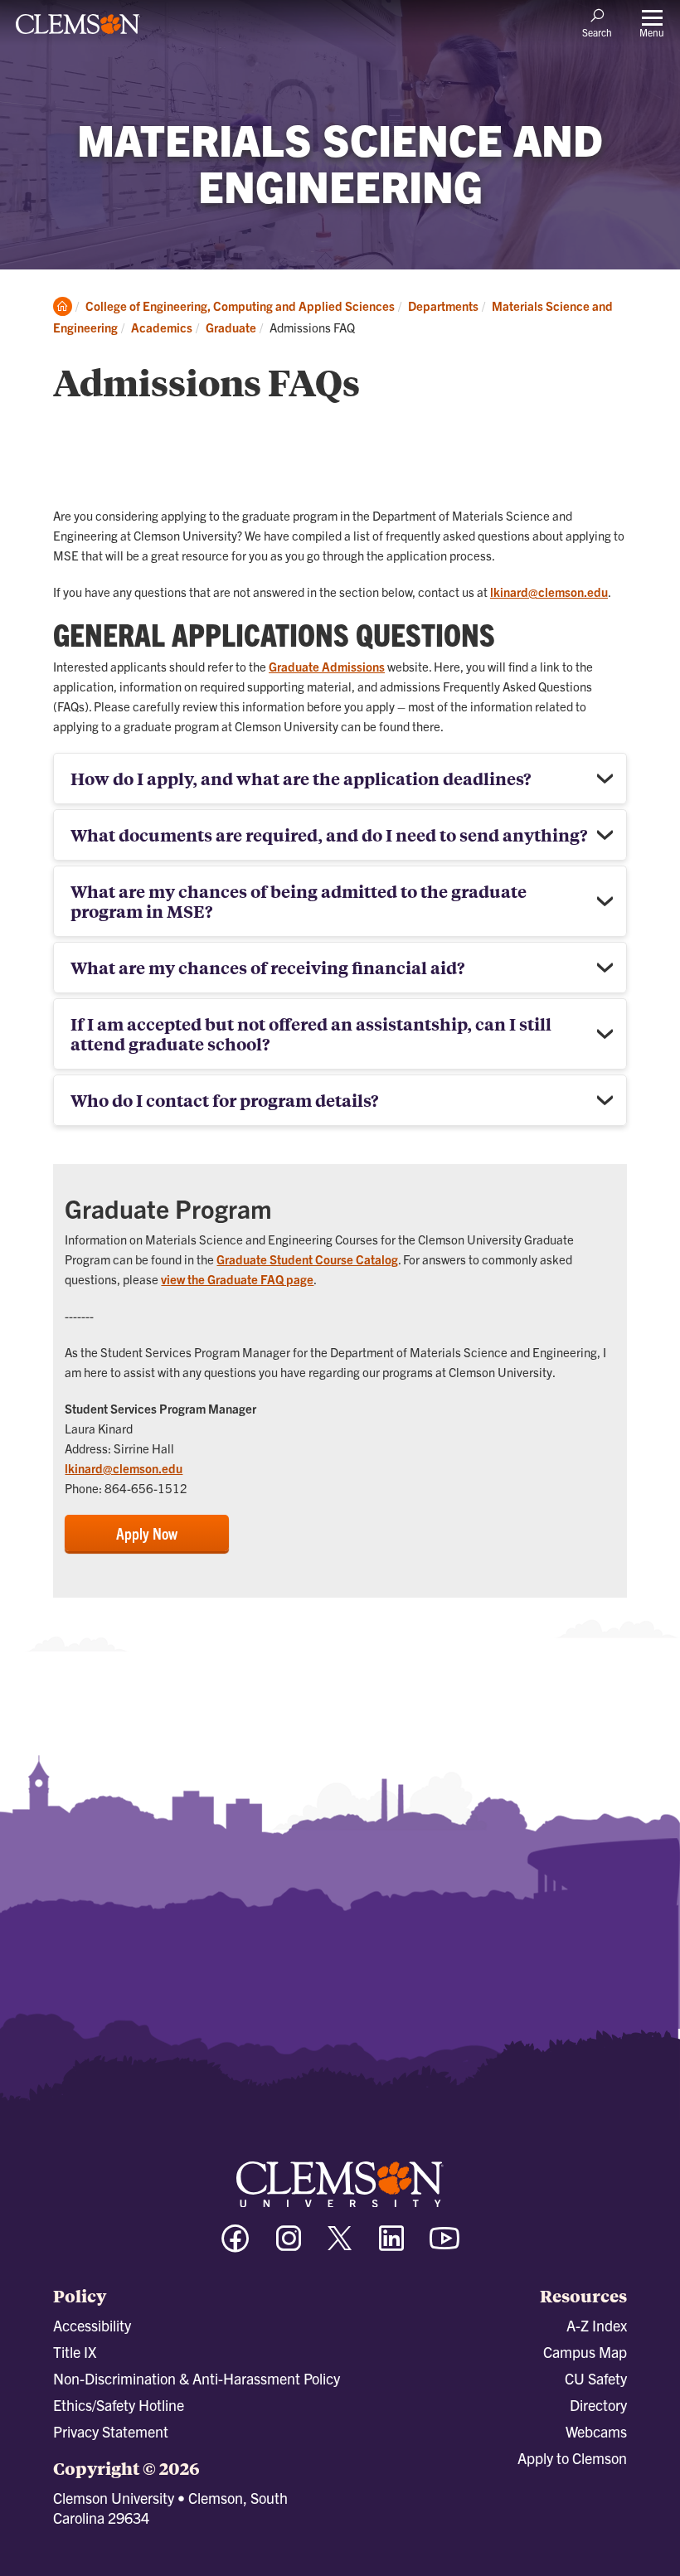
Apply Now (147, 1533)
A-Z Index (597, 2325)
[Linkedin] (391, 2246)
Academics (162, 327)
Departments (443, 306)
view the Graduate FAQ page (237, 1279)
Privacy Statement (111, 2431)
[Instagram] (289, 2246)
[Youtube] (444, 2246)
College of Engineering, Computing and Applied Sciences (240, 306)
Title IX (75, 2352)
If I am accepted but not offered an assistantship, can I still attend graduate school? (311, 1033)
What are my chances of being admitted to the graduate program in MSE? (299, 901)
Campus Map (585, 2352)
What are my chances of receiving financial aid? (267, 967)
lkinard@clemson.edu (549, 592)
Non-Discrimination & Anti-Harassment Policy (197, 2378)
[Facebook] (236, 2246)
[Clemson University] (78, 30)
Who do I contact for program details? (224, 1100)
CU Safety (596, 2378)
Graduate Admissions (327, 666)
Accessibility (92, 2325)
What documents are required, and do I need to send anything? (329, 834)
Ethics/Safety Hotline (119, 2405)
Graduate (231, 327)
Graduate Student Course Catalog (307, 1259)
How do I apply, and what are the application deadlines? (301, 778)
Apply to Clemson (572, 2458)
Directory (598, 2405)
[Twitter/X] (340, 2246)
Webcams (596, 2431)
